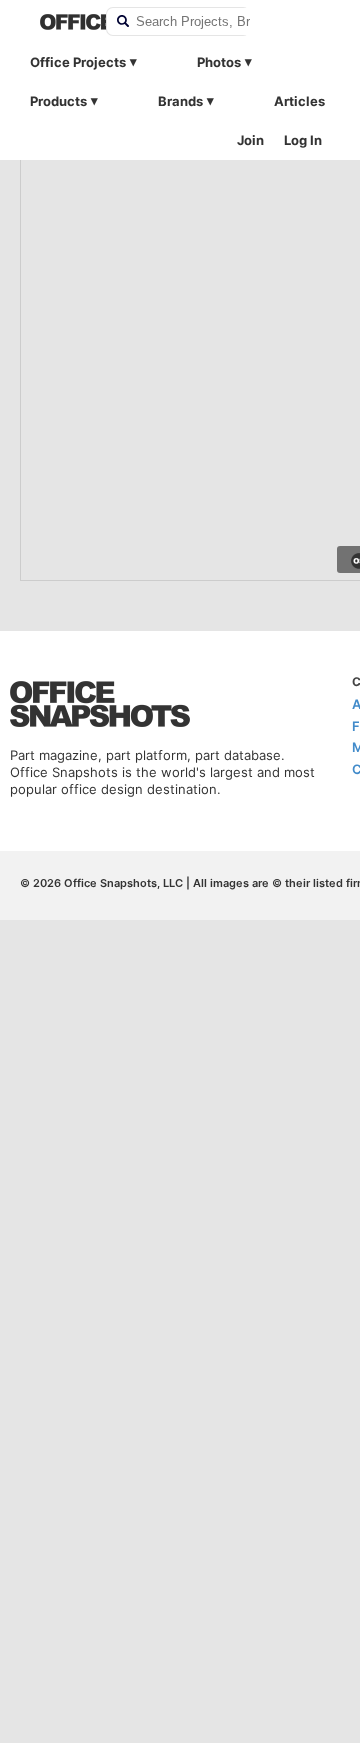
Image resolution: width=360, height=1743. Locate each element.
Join (250, 140)
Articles (299, 101)
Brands (180, 101)
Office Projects (78, 62)
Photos (219, 62)
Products (58, 101)
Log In (303, 140)
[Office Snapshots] (60, 22)
